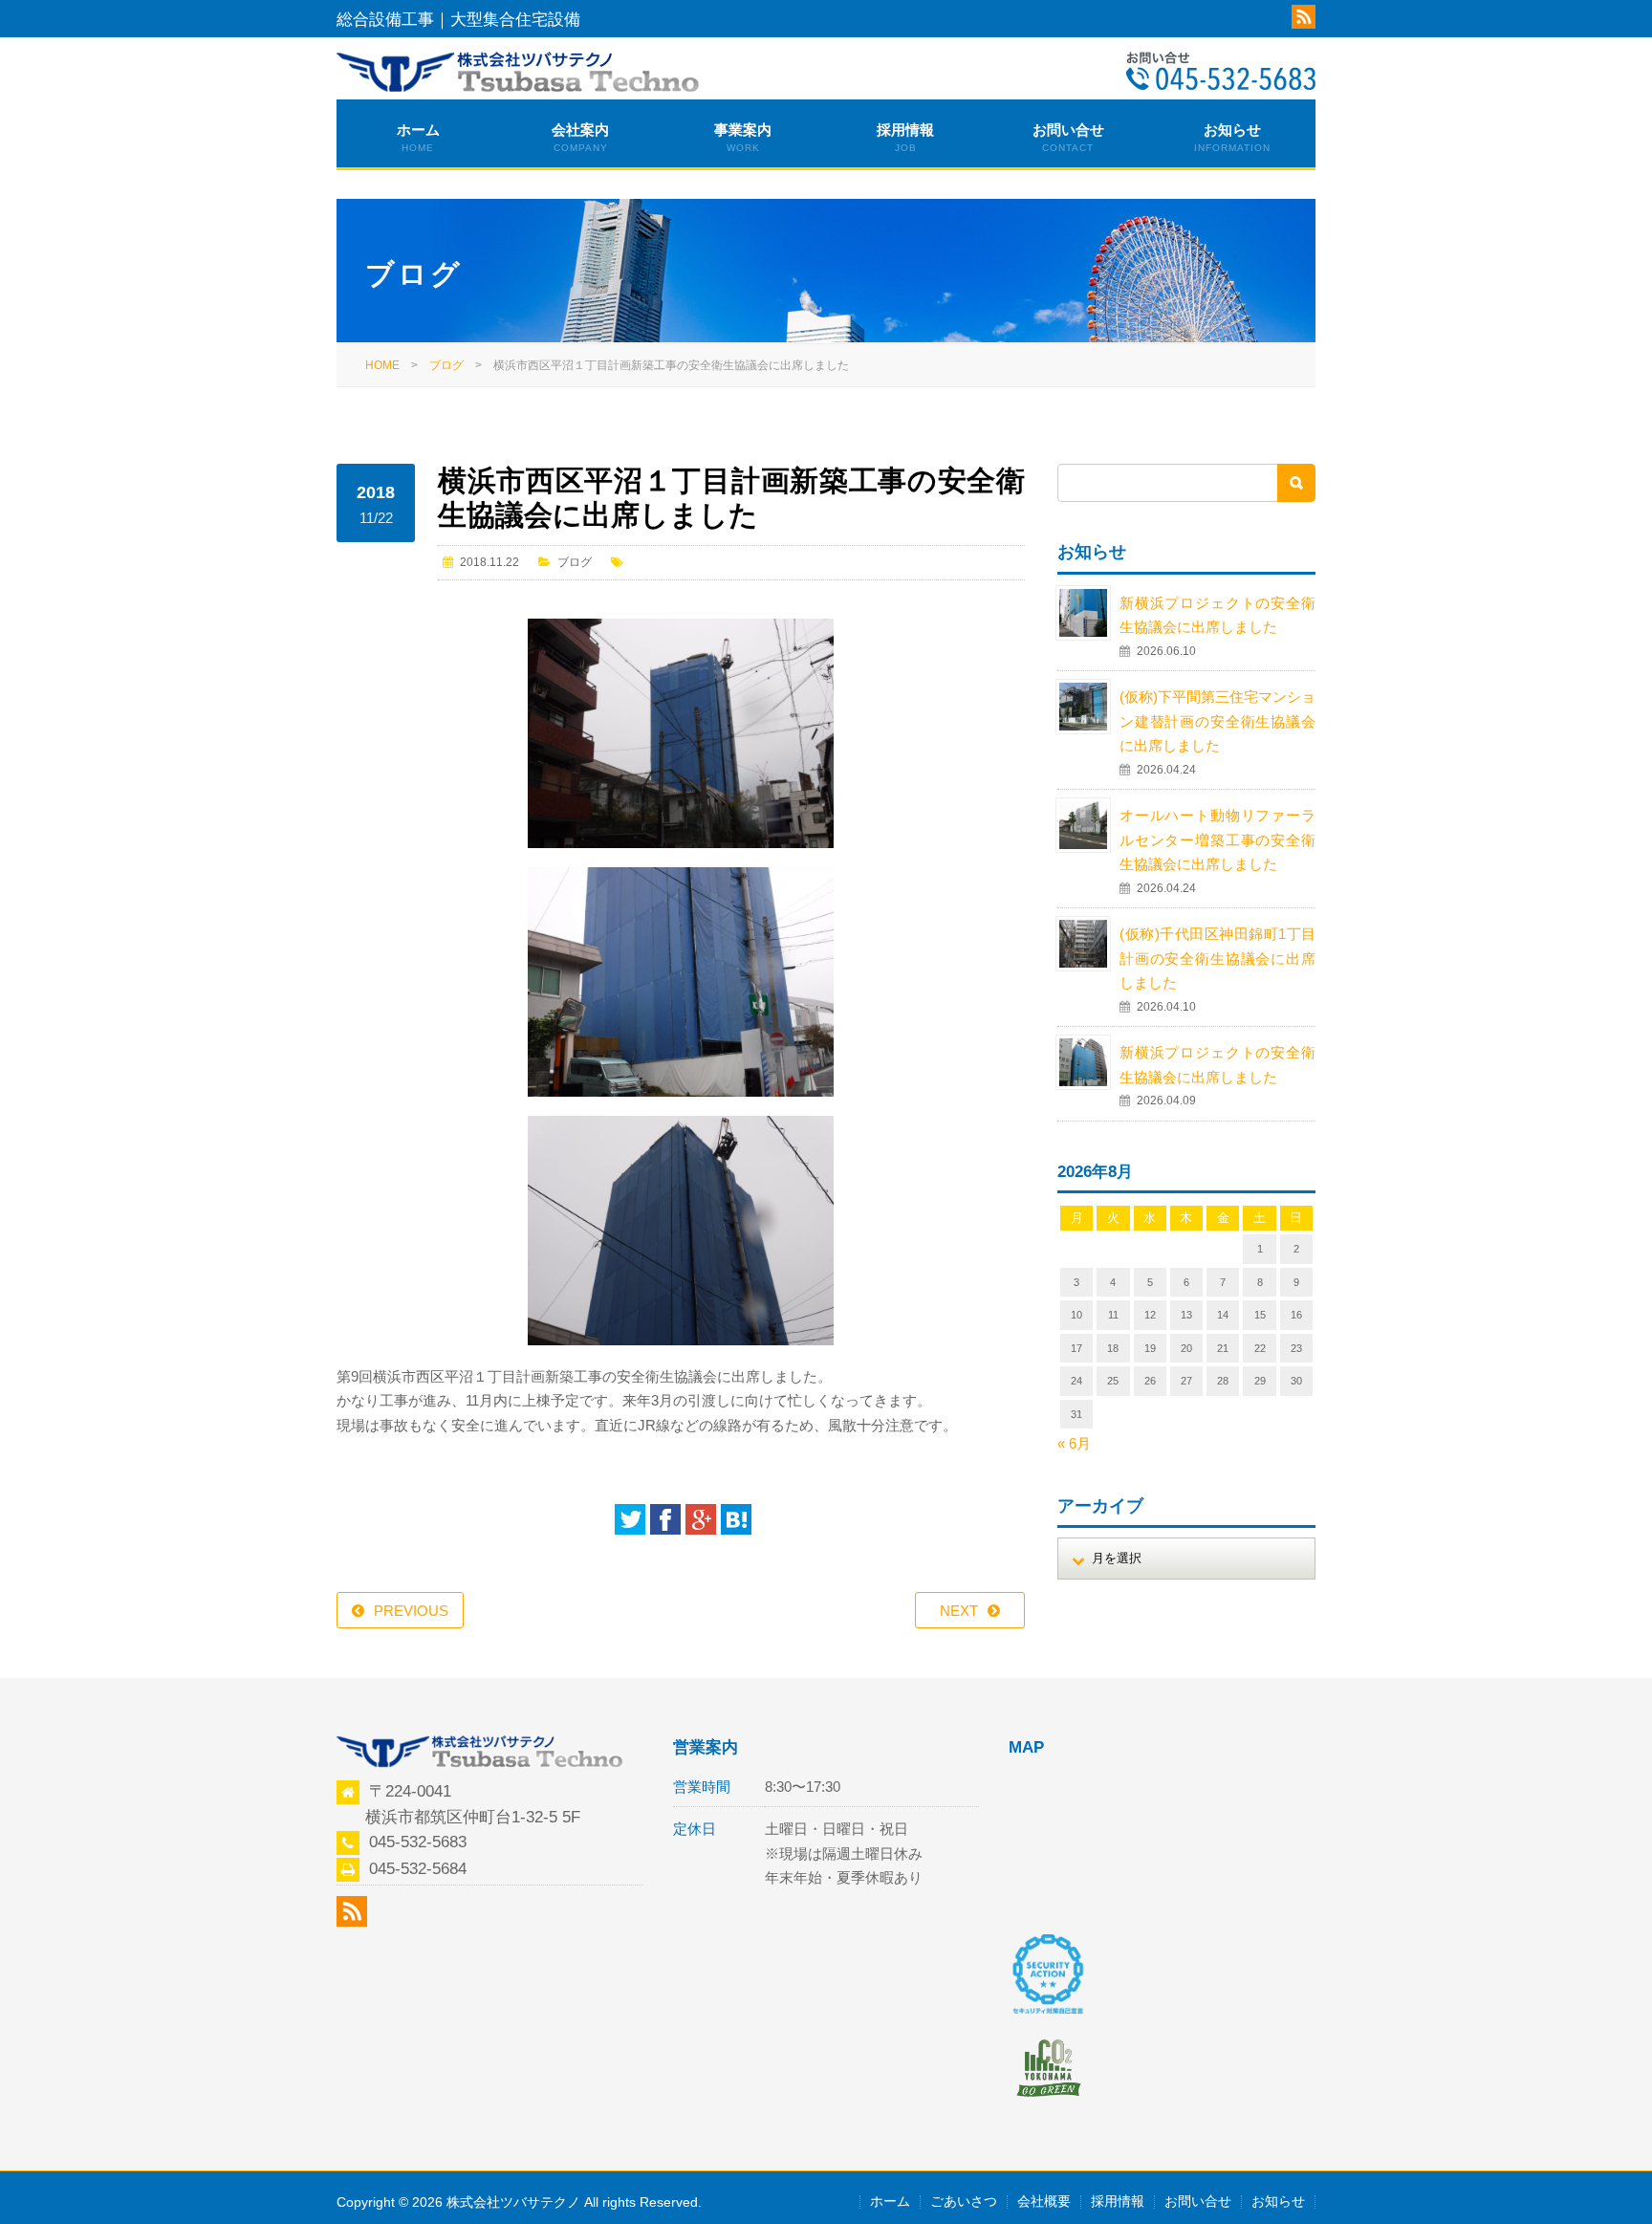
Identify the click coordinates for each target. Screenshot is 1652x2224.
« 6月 (1074, 1443)
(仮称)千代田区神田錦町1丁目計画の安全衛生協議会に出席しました (1217, 958)
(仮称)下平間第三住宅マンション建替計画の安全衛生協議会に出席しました (1217, 721)
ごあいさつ (964, 2202)
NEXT (959, 1611)
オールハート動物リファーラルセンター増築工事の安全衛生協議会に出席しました (1217, 839)
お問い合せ (1068, 137)
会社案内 (580, 137)
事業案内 (743, 137)
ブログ (446, 365)
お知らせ (1232, 137)
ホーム (418, 137)
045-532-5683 (418, 1842)
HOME (382, 365)
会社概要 (1044, 2202)
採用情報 (905, 137)
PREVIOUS (411, 1611)
